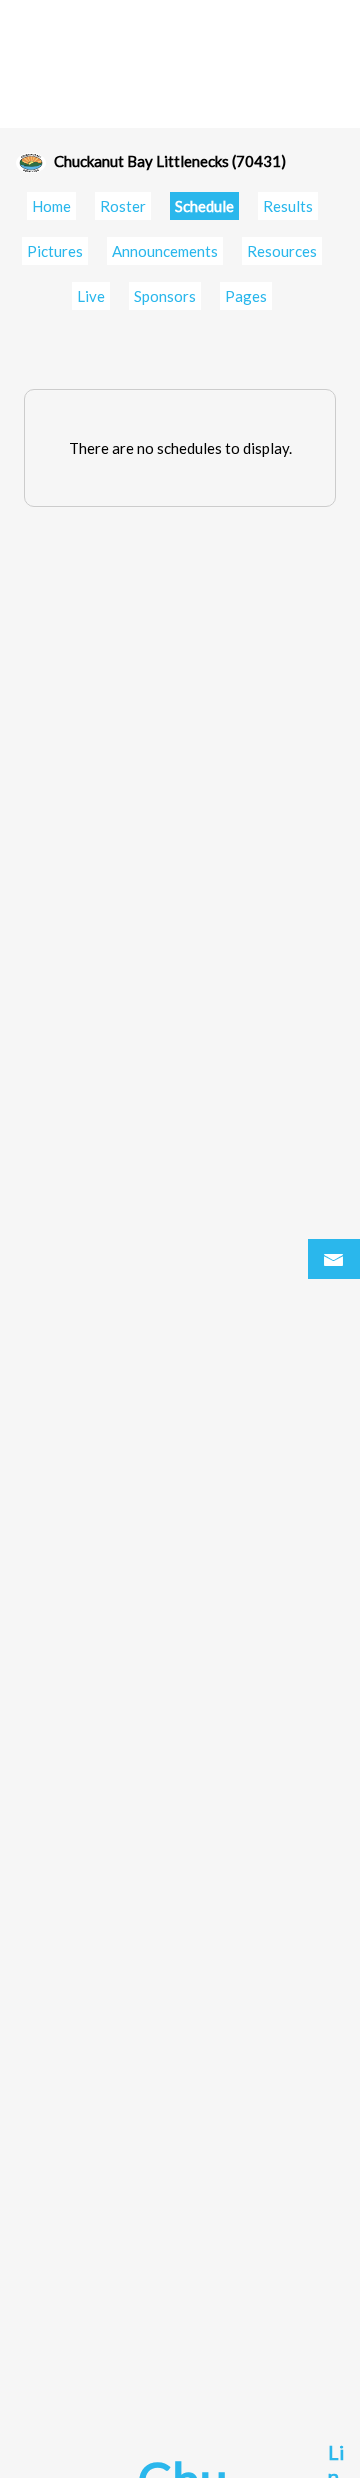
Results (288, 206)
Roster (123, 206)
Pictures (55, 251)
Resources (282, 251)
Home (51, 206)
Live (91, 296)
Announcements (165, 251)
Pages (246, 296)
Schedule (204, 206)
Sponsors (165, 296)
